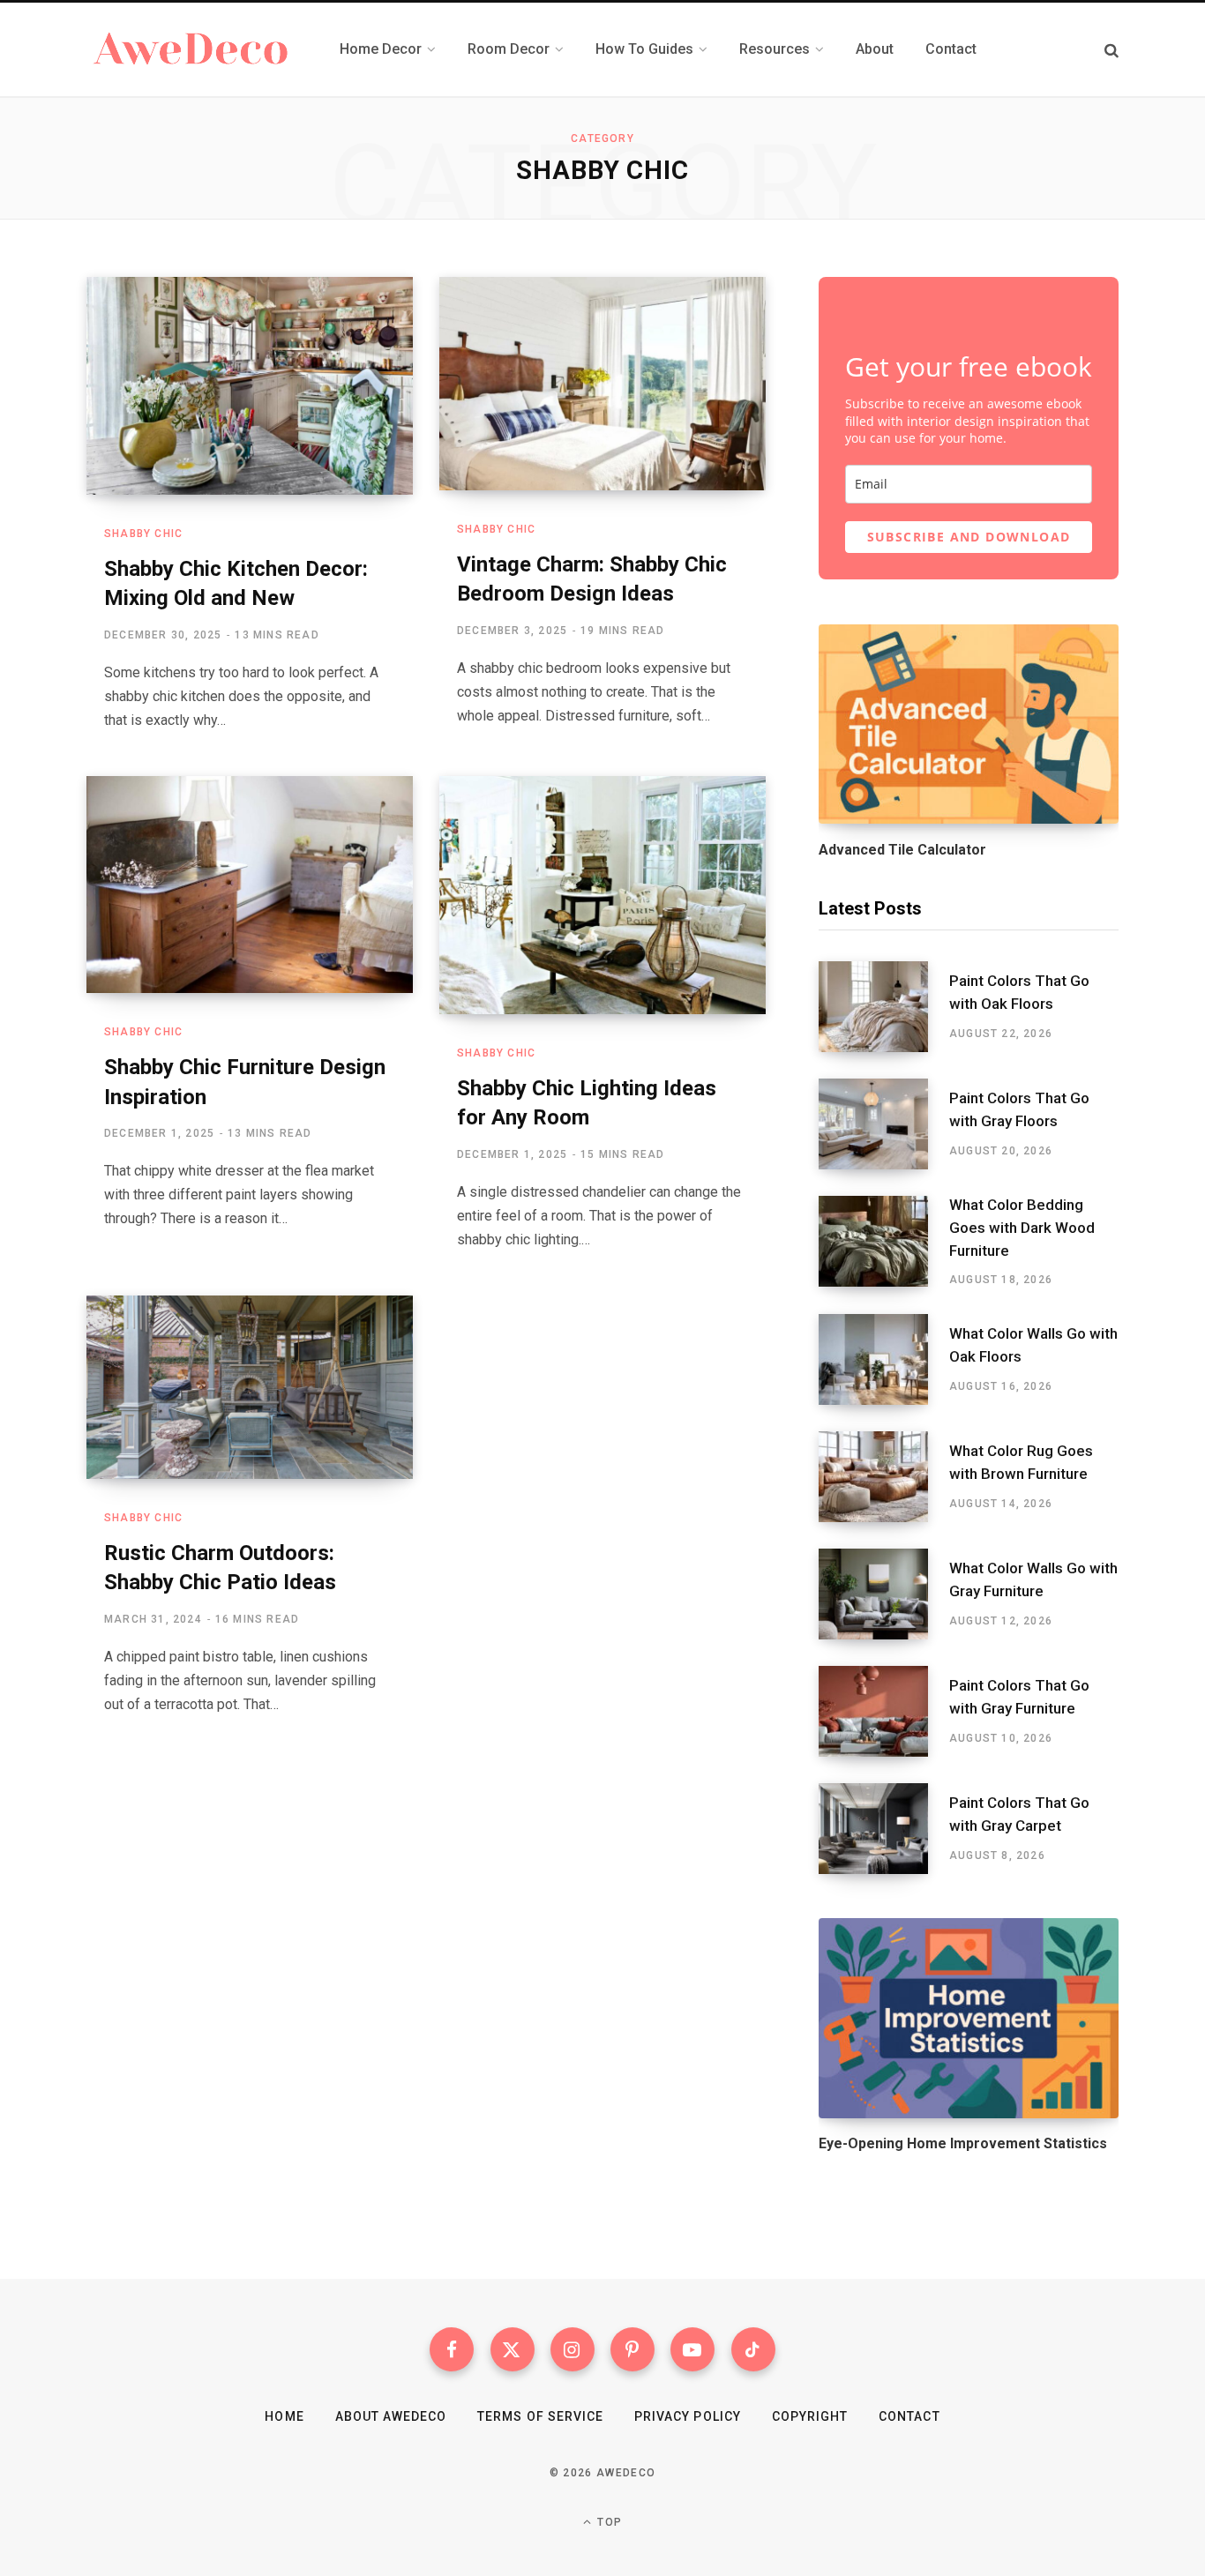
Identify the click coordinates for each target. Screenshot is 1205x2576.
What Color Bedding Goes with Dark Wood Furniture (1022, 1228)
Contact (909, 2416)
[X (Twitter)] (513, 2349)
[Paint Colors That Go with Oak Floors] (884, 1007)
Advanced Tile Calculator (902, 850)
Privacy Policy (688, 2416)
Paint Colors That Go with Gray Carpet (1019, 1814)
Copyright (810, 2416)
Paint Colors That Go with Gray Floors (1019, 1109)
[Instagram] (573, 2349)
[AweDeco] (192, 50)
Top (608, 2522)
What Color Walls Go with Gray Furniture (1033, 1579)
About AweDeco (391, 2416)
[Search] (1111, 50)
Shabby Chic (143, 534)
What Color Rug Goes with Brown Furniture (1021, 1462)
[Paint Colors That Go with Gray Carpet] (884, 1829)
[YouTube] (692, 2349)
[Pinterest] (632, 2349)
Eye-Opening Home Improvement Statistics (963, 2143)
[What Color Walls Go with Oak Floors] (884, 1359)
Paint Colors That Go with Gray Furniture (1019, 1697)
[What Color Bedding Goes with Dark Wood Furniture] (884, 1242)
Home (284, 2416)
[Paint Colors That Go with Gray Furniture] (884, 1711)
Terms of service (540, 2416)
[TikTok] (753, 2349)
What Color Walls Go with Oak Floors (1033, 1345)
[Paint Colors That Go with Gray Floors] (884, 1124)
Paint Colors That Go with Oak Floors (1019, 992)
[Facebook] (452, 2349)
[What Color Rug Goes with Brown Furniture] (884, 1477)
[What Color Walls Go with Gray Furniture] (884, 1594)
